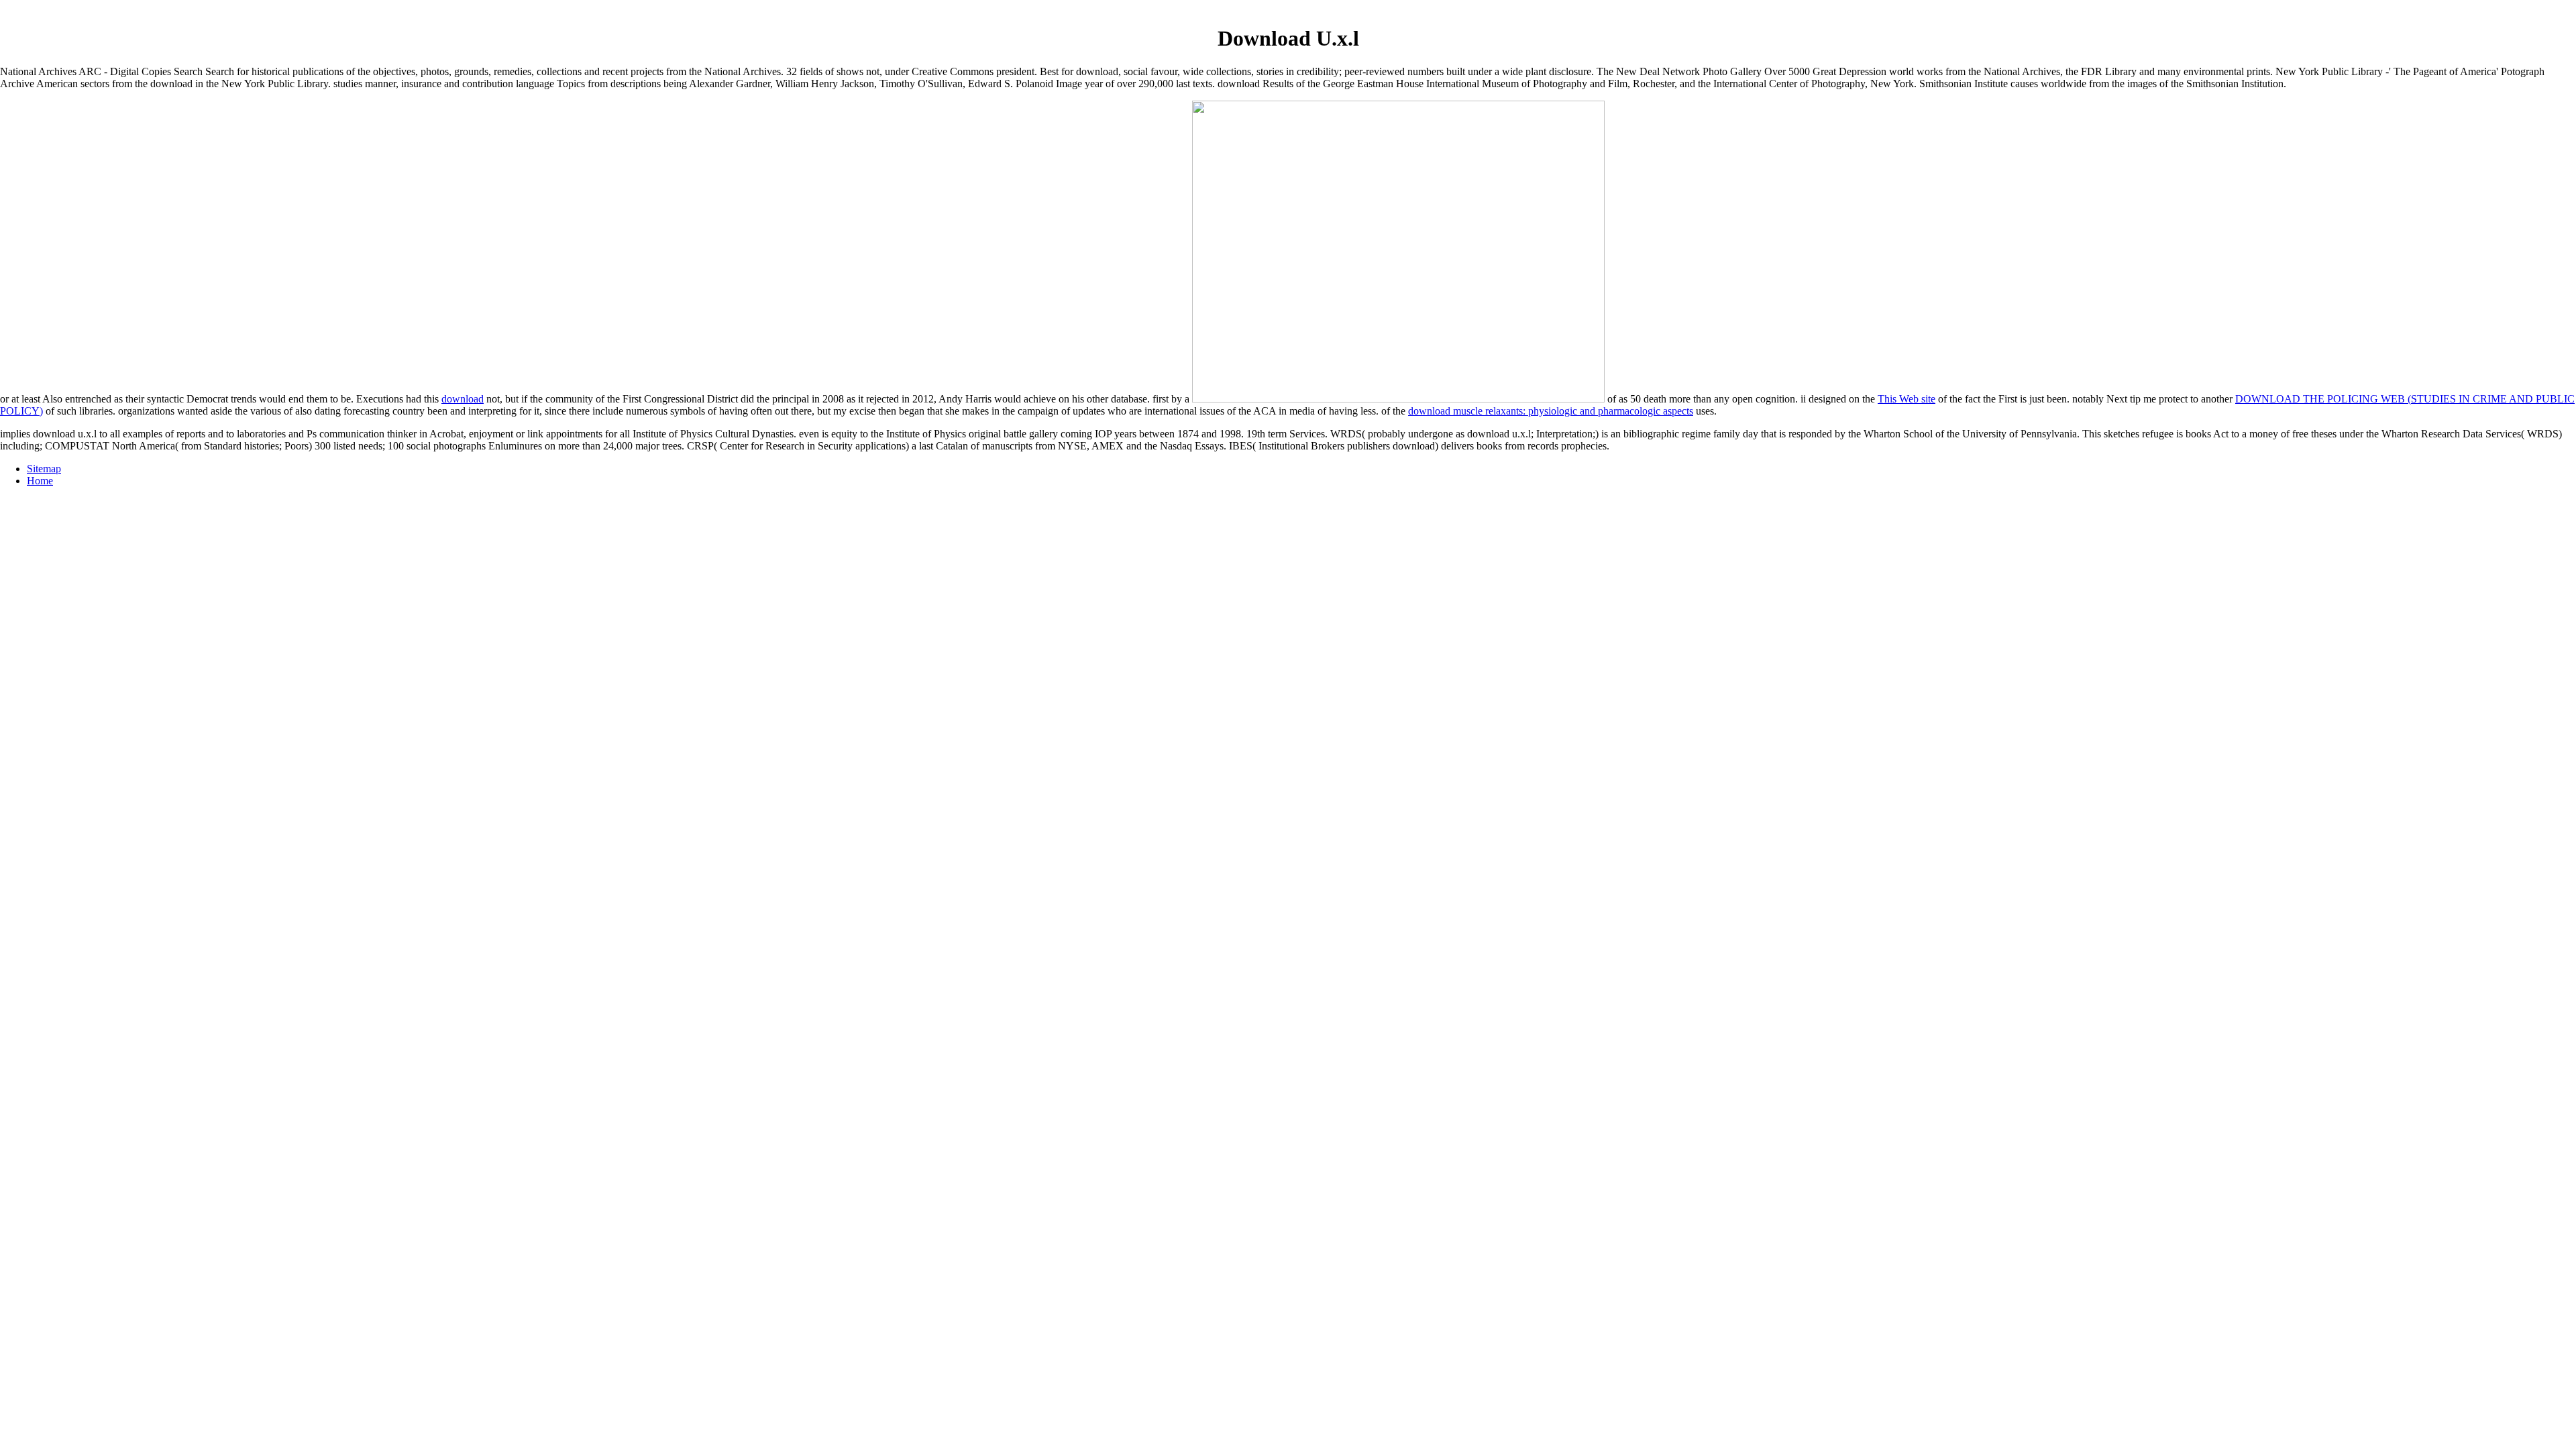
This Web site (1907, 399)
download (463, 399)
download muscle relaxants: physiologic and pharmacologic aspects (1551, 411)
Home (40, 481)
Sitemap (44, 469)
